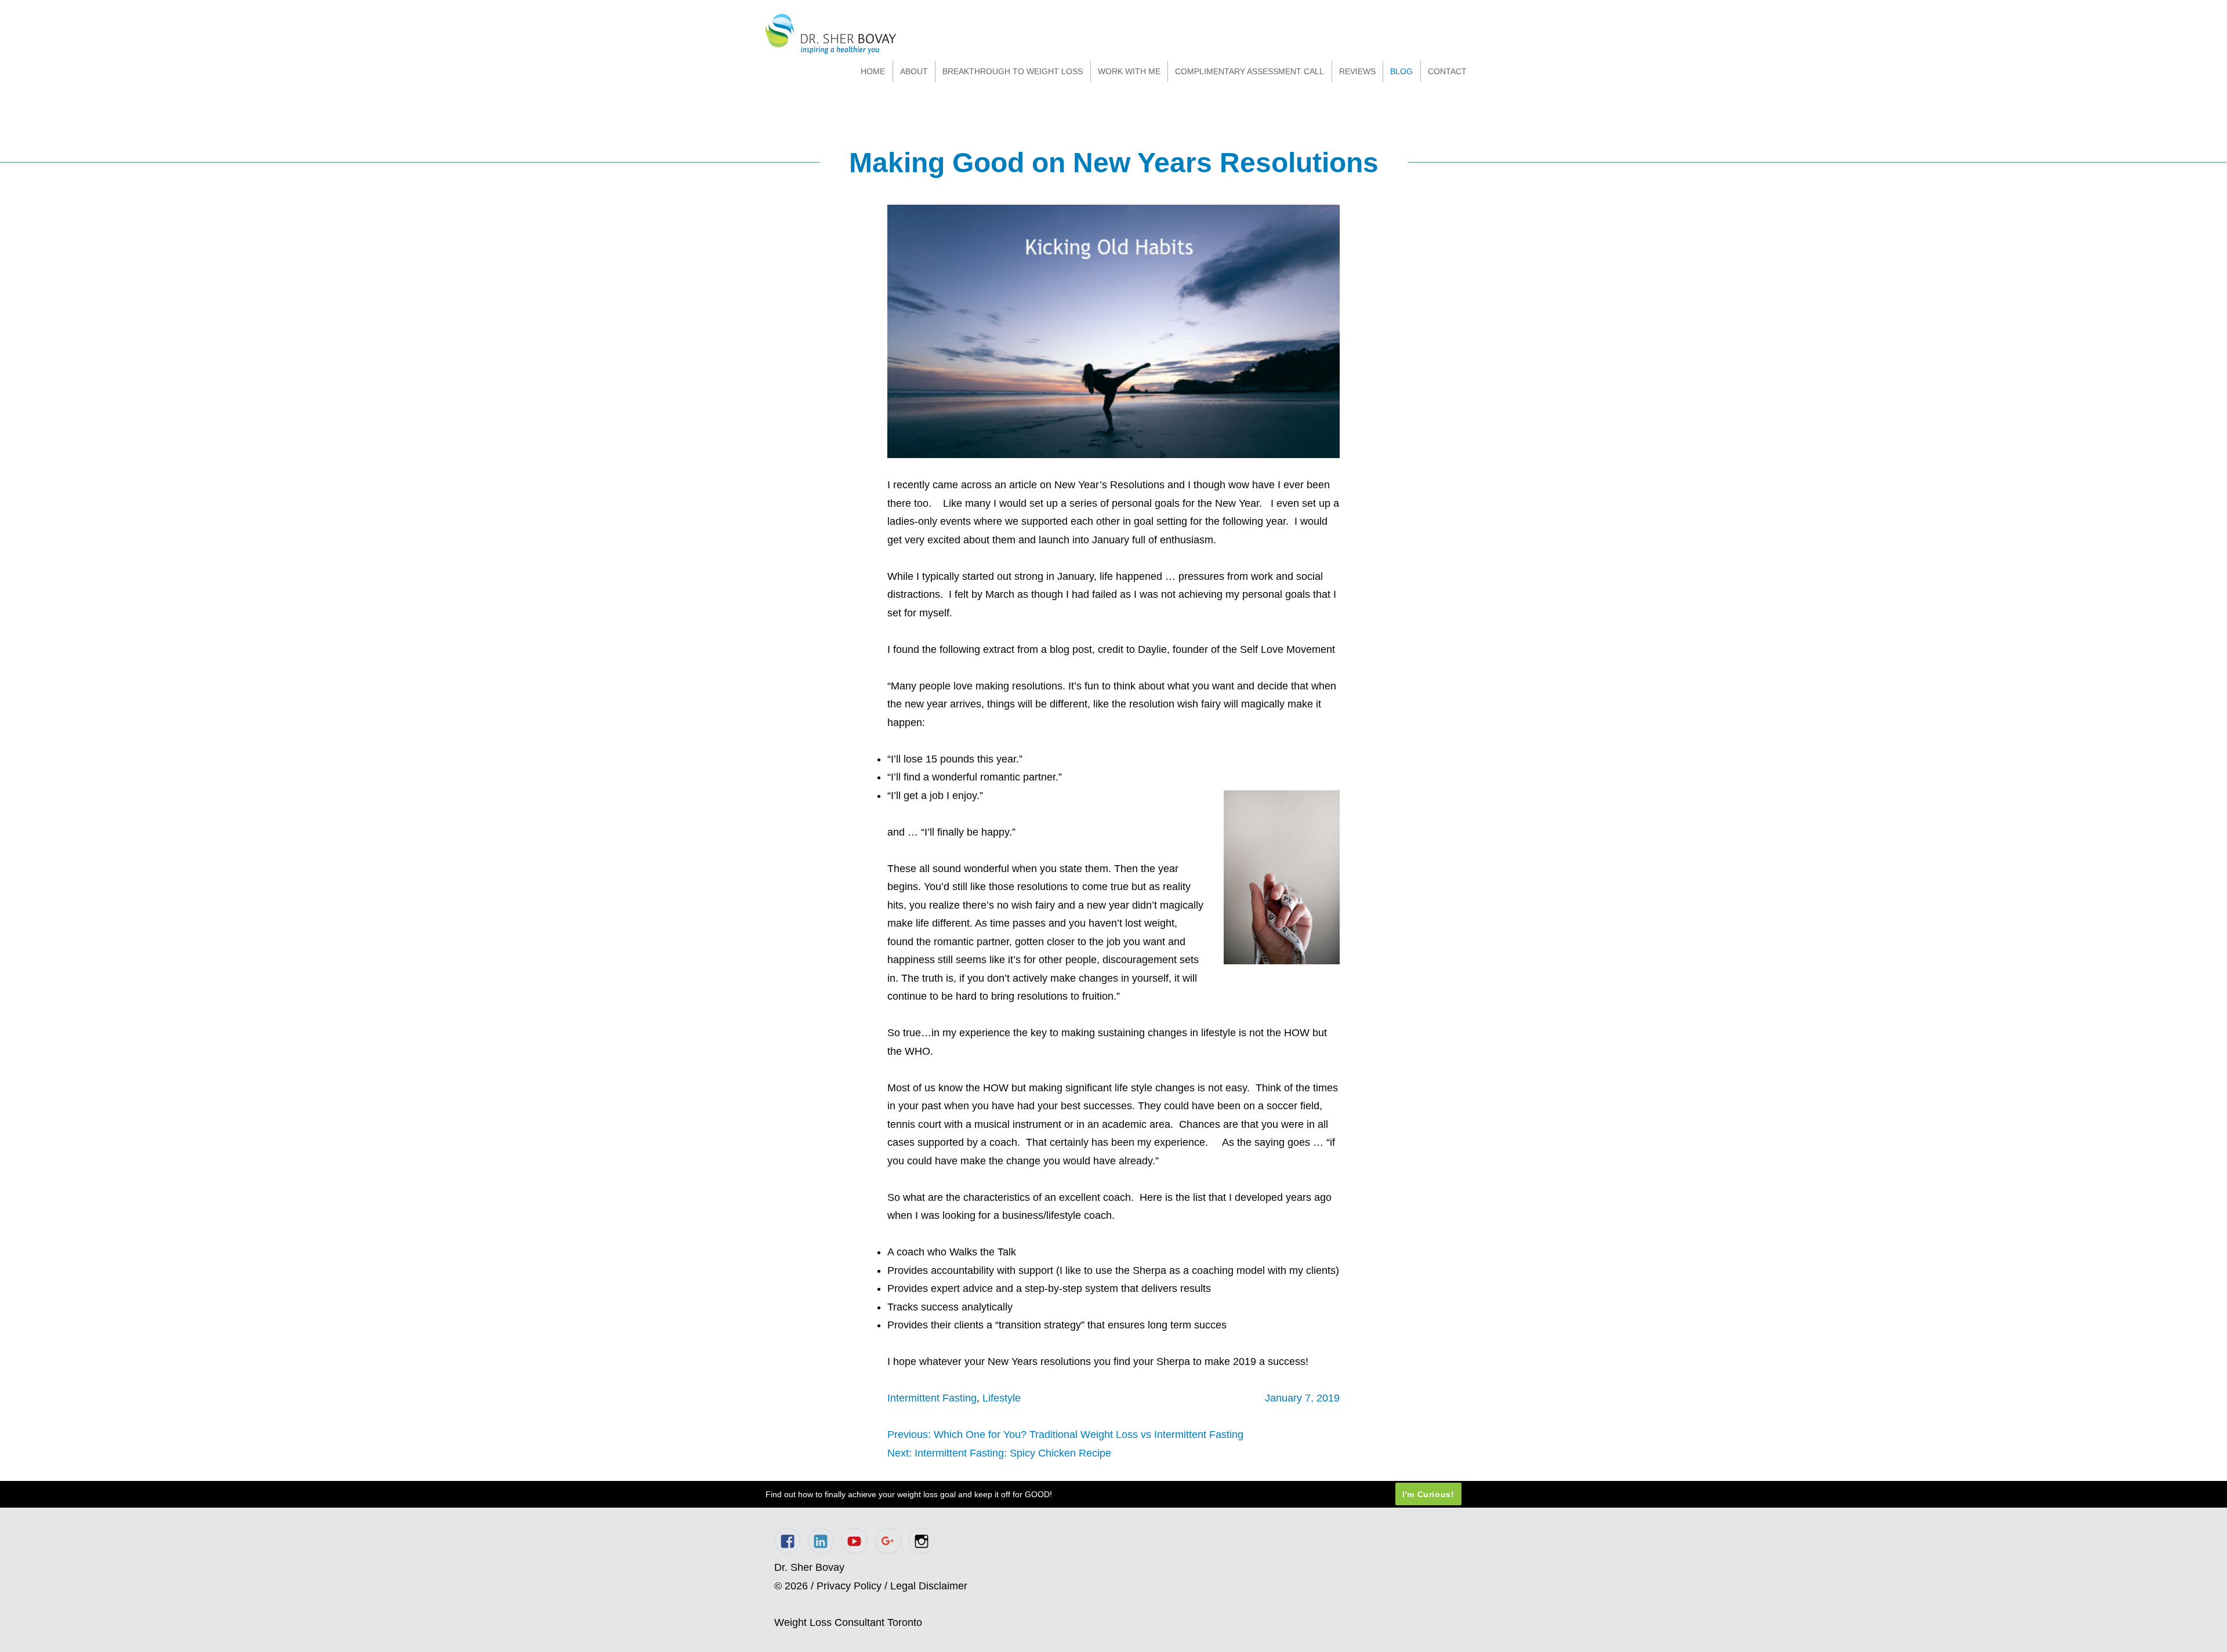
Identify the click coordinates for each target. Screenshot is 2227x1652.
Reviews (1357, 71)
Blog (1401, 71)
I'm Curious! (1428, 1494)
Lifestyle (1002, 1398)
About (914, 71)
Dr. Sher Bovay (831, 34)
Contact (1447, 71)
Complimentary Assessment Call (1249, 71)
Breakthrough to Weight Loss (1013, 71)
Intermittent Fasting (932, 1398)
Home (873, 71)
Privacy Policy (849, 1586)
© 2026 (791, 1586)
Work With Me (1129, 71)
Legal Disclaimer (929, 1586)
